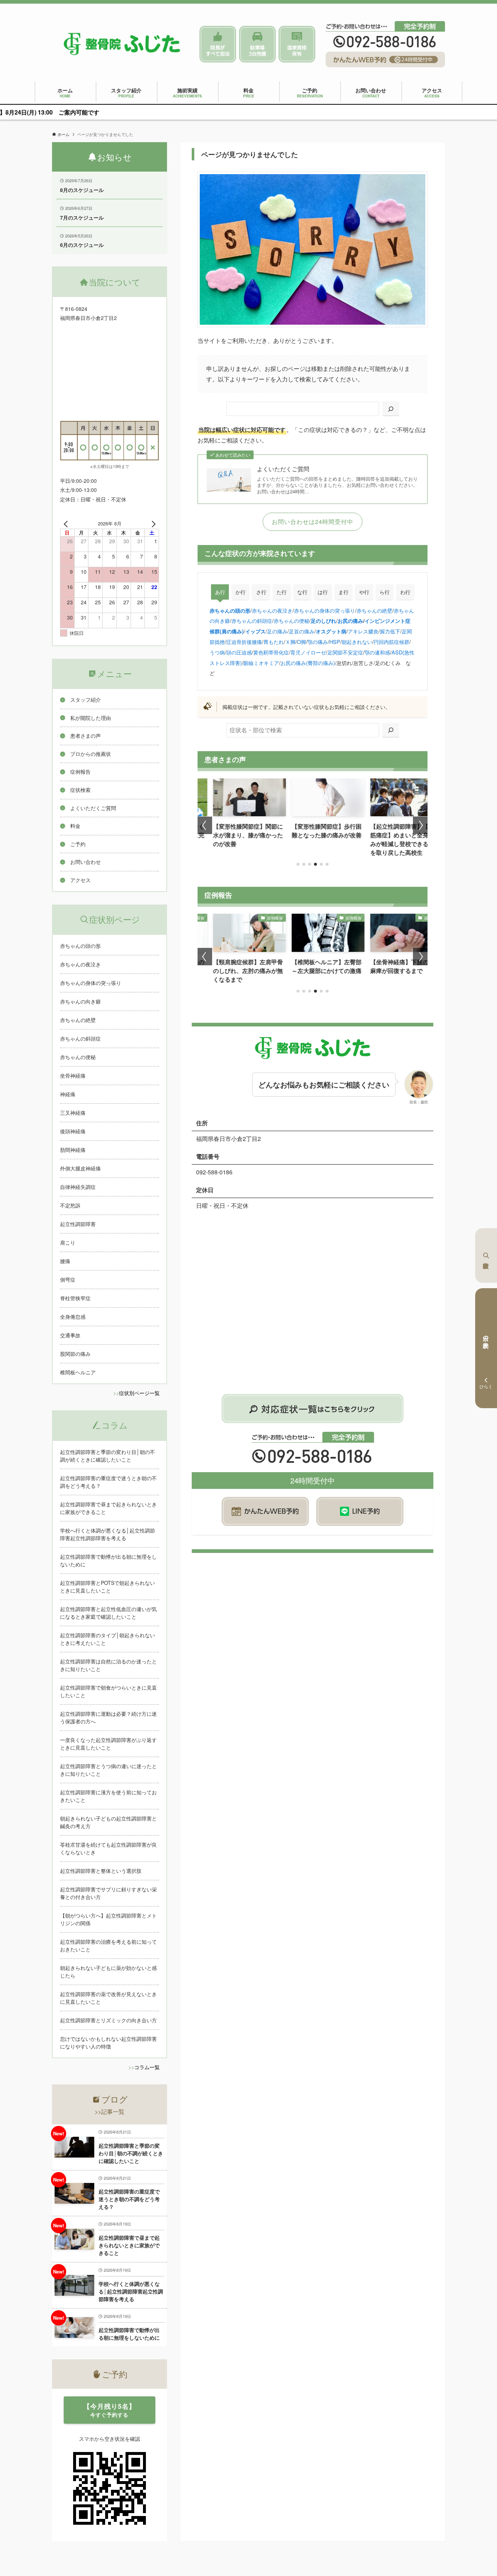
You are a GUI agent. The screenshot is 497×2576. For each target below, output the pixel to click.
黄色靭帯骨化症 (271, 652)
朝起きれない (357, 642)
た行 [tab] (282, 592)
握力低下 (390, 631)
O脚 (301, 642)
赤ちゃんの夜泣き (272, 610)
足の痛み (277, 631)
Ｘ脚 (290, 642)
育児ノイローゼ (308, 652)
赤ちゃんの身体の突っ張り (325, 610)
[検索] (391, 409)
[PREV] (67, 524)
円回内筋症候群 (391, 642)
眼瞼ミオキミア (261, 663)
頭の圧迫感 (239, 652)
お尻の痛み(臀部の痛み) (308, 663)
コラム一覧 (147, 2067)
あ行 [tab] (220, 592)
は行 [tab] (323, 592)
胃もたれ (274, 642)
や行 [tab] (364, 592)
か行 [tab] (240, 592)
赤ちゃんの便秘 (291, 620)
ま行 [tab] (343, 592)
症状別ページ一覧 (139, 1393)
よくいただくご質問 (283, 469)
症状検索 (486, 1255)
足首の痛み (302, 631)
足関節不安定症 (345, 652)
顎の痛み (318, 642)
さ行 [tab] (261, 592)
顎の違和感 (377, 652)
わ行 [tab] (405, 592)
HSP (335, 642)
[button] (298, 864)
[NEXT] (152, 524)
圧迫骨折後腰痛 (244, 642)
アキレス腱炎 (363, 631)
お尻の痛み (350, 621)
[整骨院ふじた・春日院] (122, 44)
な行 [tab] (302, 592)
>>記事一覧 (110, 2112)
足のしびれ (323, 621)
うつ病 (217, 652)
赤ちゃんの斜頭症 (252, 620)
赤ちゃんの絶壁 (374, 610)
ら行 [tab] (385, 592)
